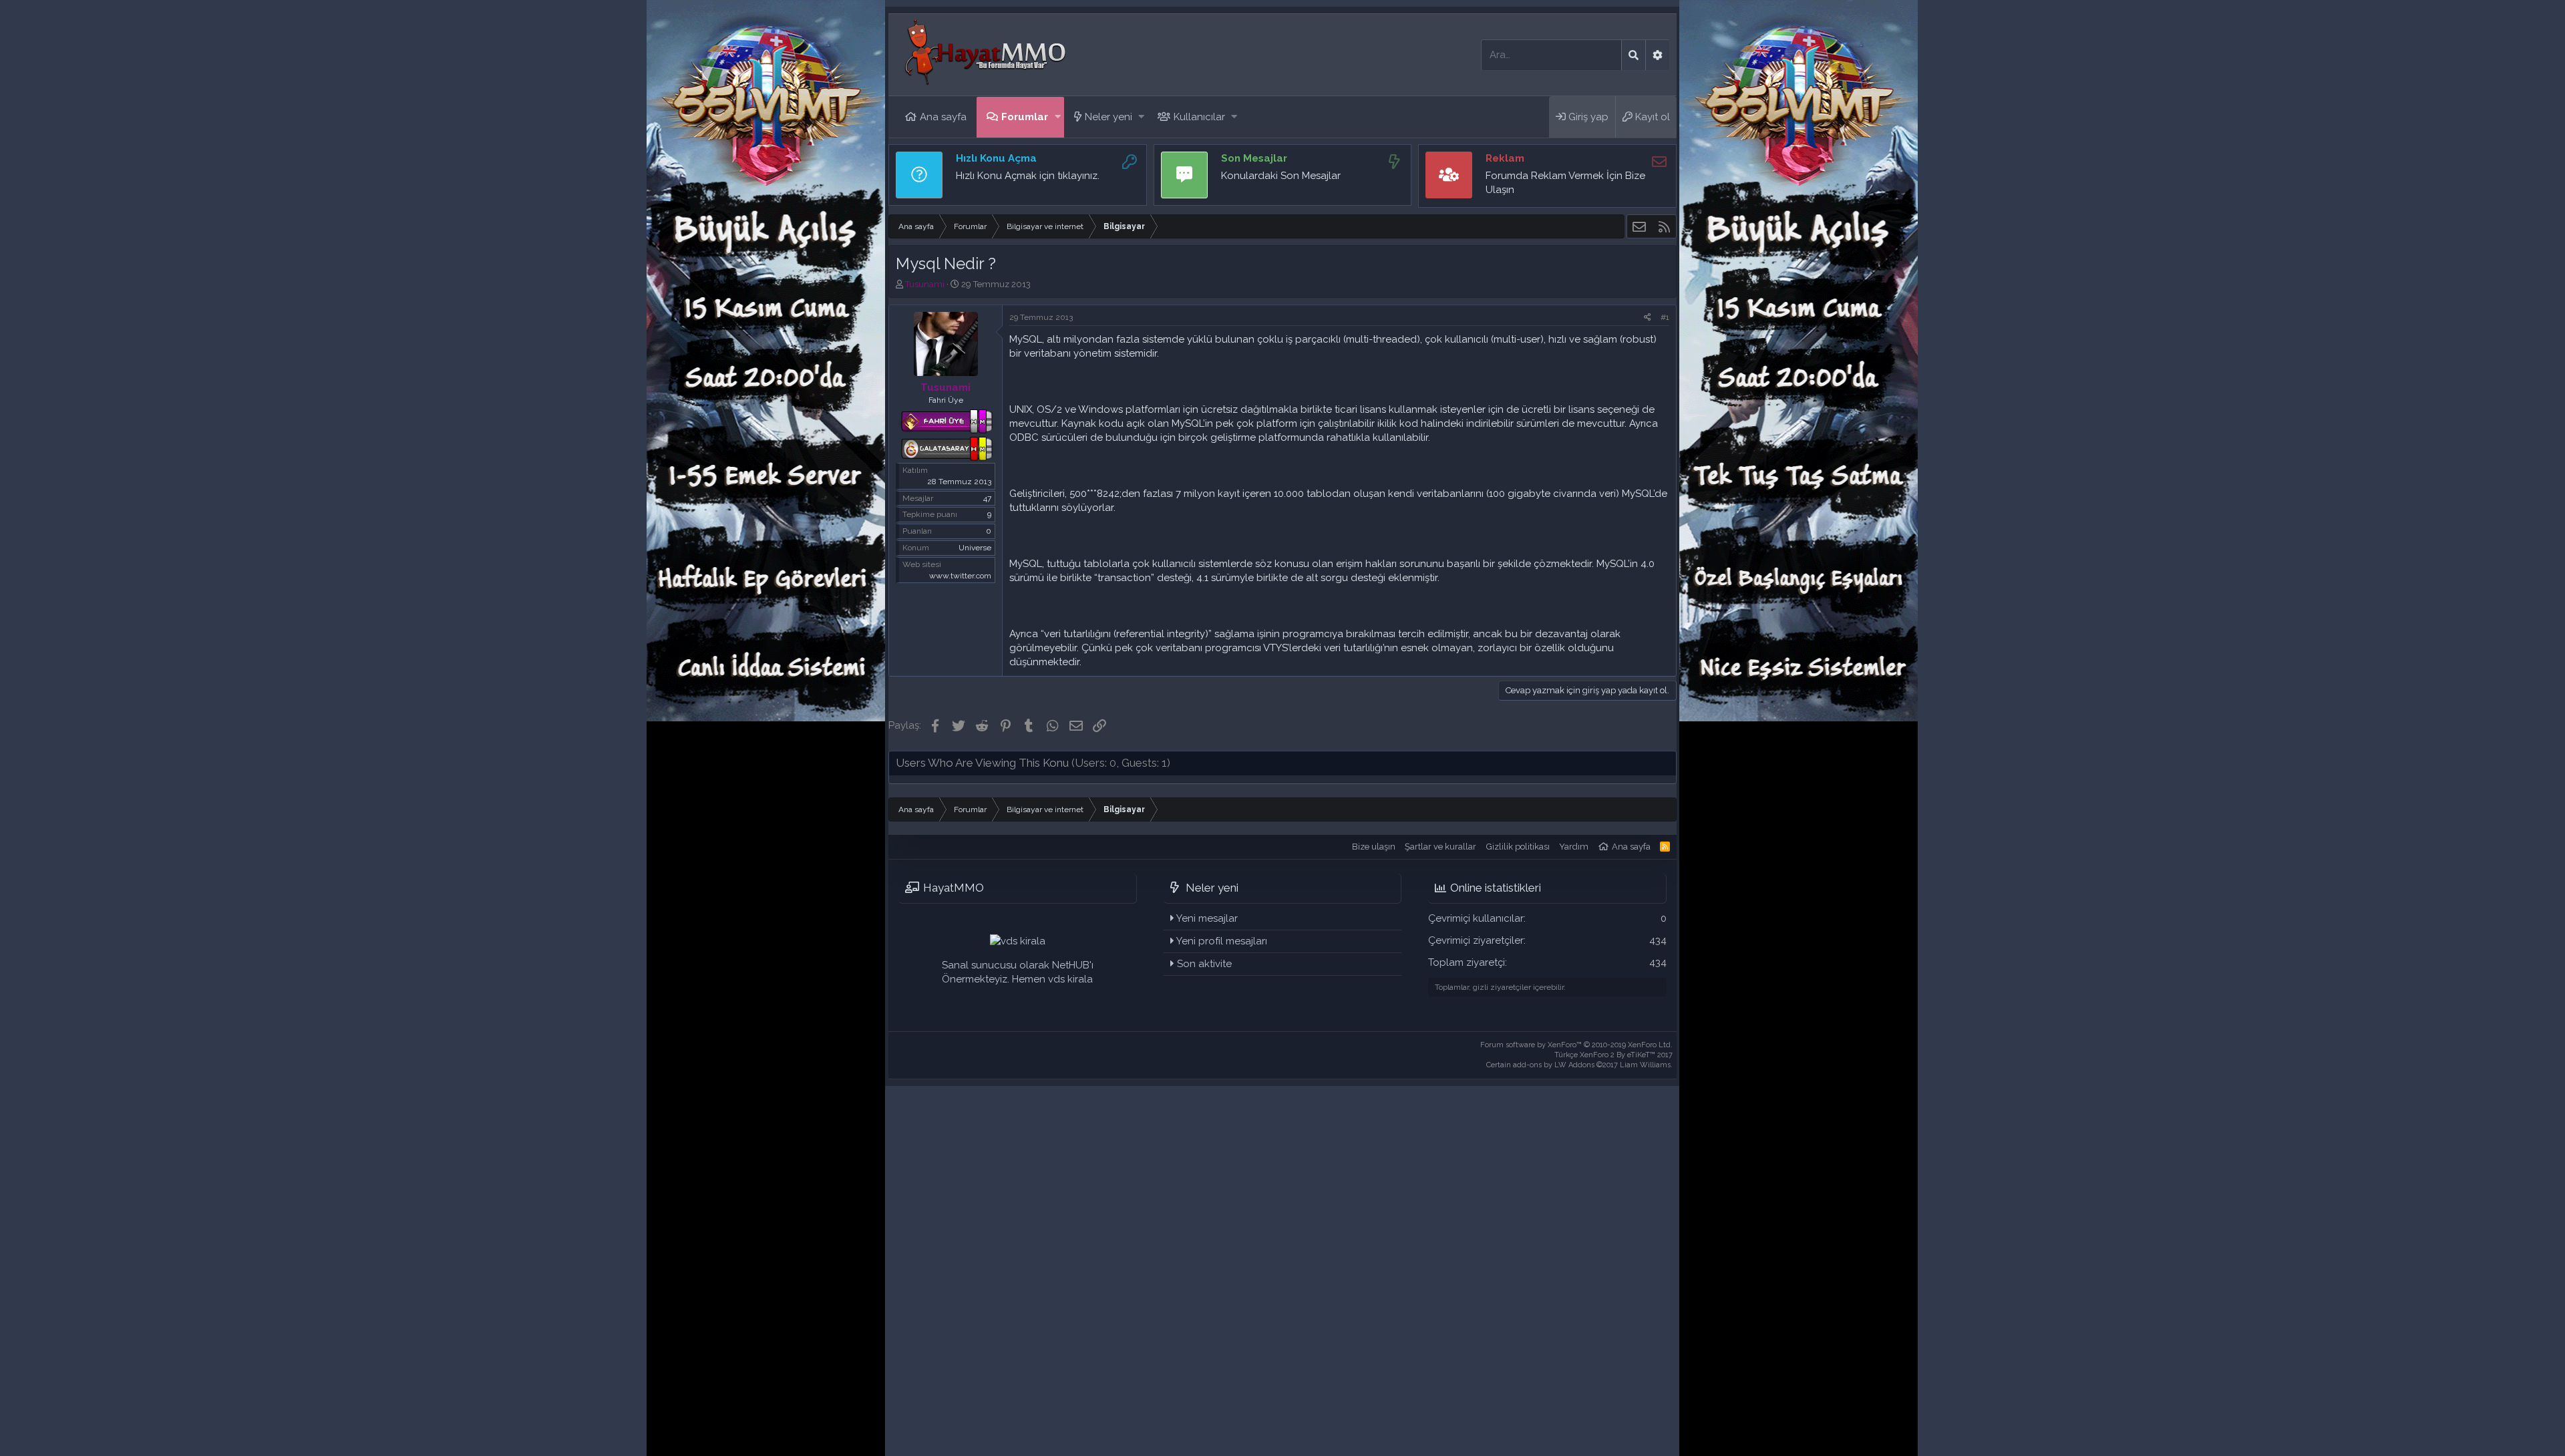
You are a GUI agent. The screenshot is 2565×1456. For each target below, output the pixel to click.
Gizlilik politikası (1518, 847)
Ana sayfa (943, 117)
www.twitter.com (960, 576)
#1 (1665, 317)
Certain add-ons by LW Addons (1579, 1065)
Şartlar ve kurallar (1440, 847)
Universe (975, 548)
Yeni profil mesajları (1222, 941)
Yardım (1574, 847)
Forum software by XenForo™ (1576, 1045)
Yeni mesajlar (1207, 918)
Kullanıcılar (1199, 117)
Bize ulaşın (1374, 847)
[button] (1058, 117)
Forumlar (1025, 117)
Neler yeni (1108, 117)
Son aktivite (1204, 964)
